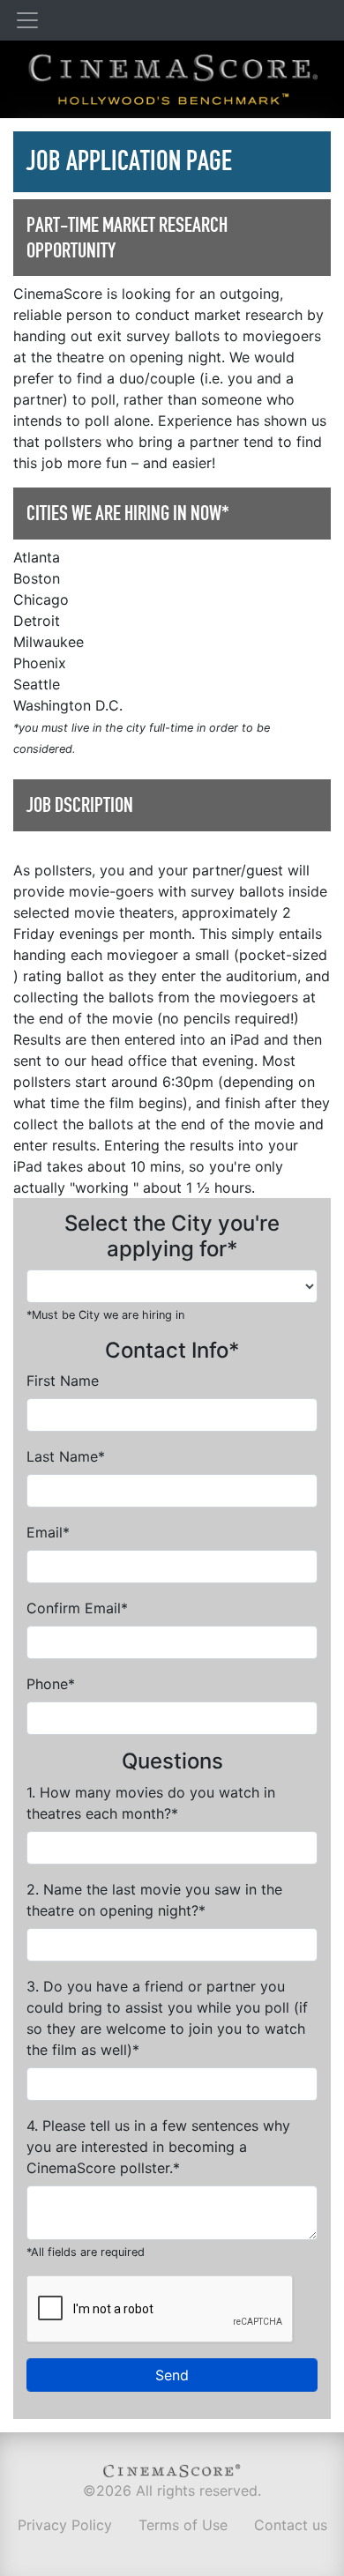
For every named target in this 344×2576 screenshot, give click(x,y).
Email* (48, 1532)
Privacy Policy (65, 2525)
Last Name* (66, 1456)
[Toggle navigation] (27, 20)
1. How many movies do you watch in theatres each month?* (151, 1803)
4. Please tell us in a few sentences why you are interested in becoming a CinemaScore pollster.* (158, 2147)
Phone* (51, 1684)
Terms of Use (183, 2525)
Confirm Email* (77, 1608)
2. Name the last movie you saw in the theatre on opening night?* (154, 1900)
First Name (63, 1381)
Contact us (291, 2525)
